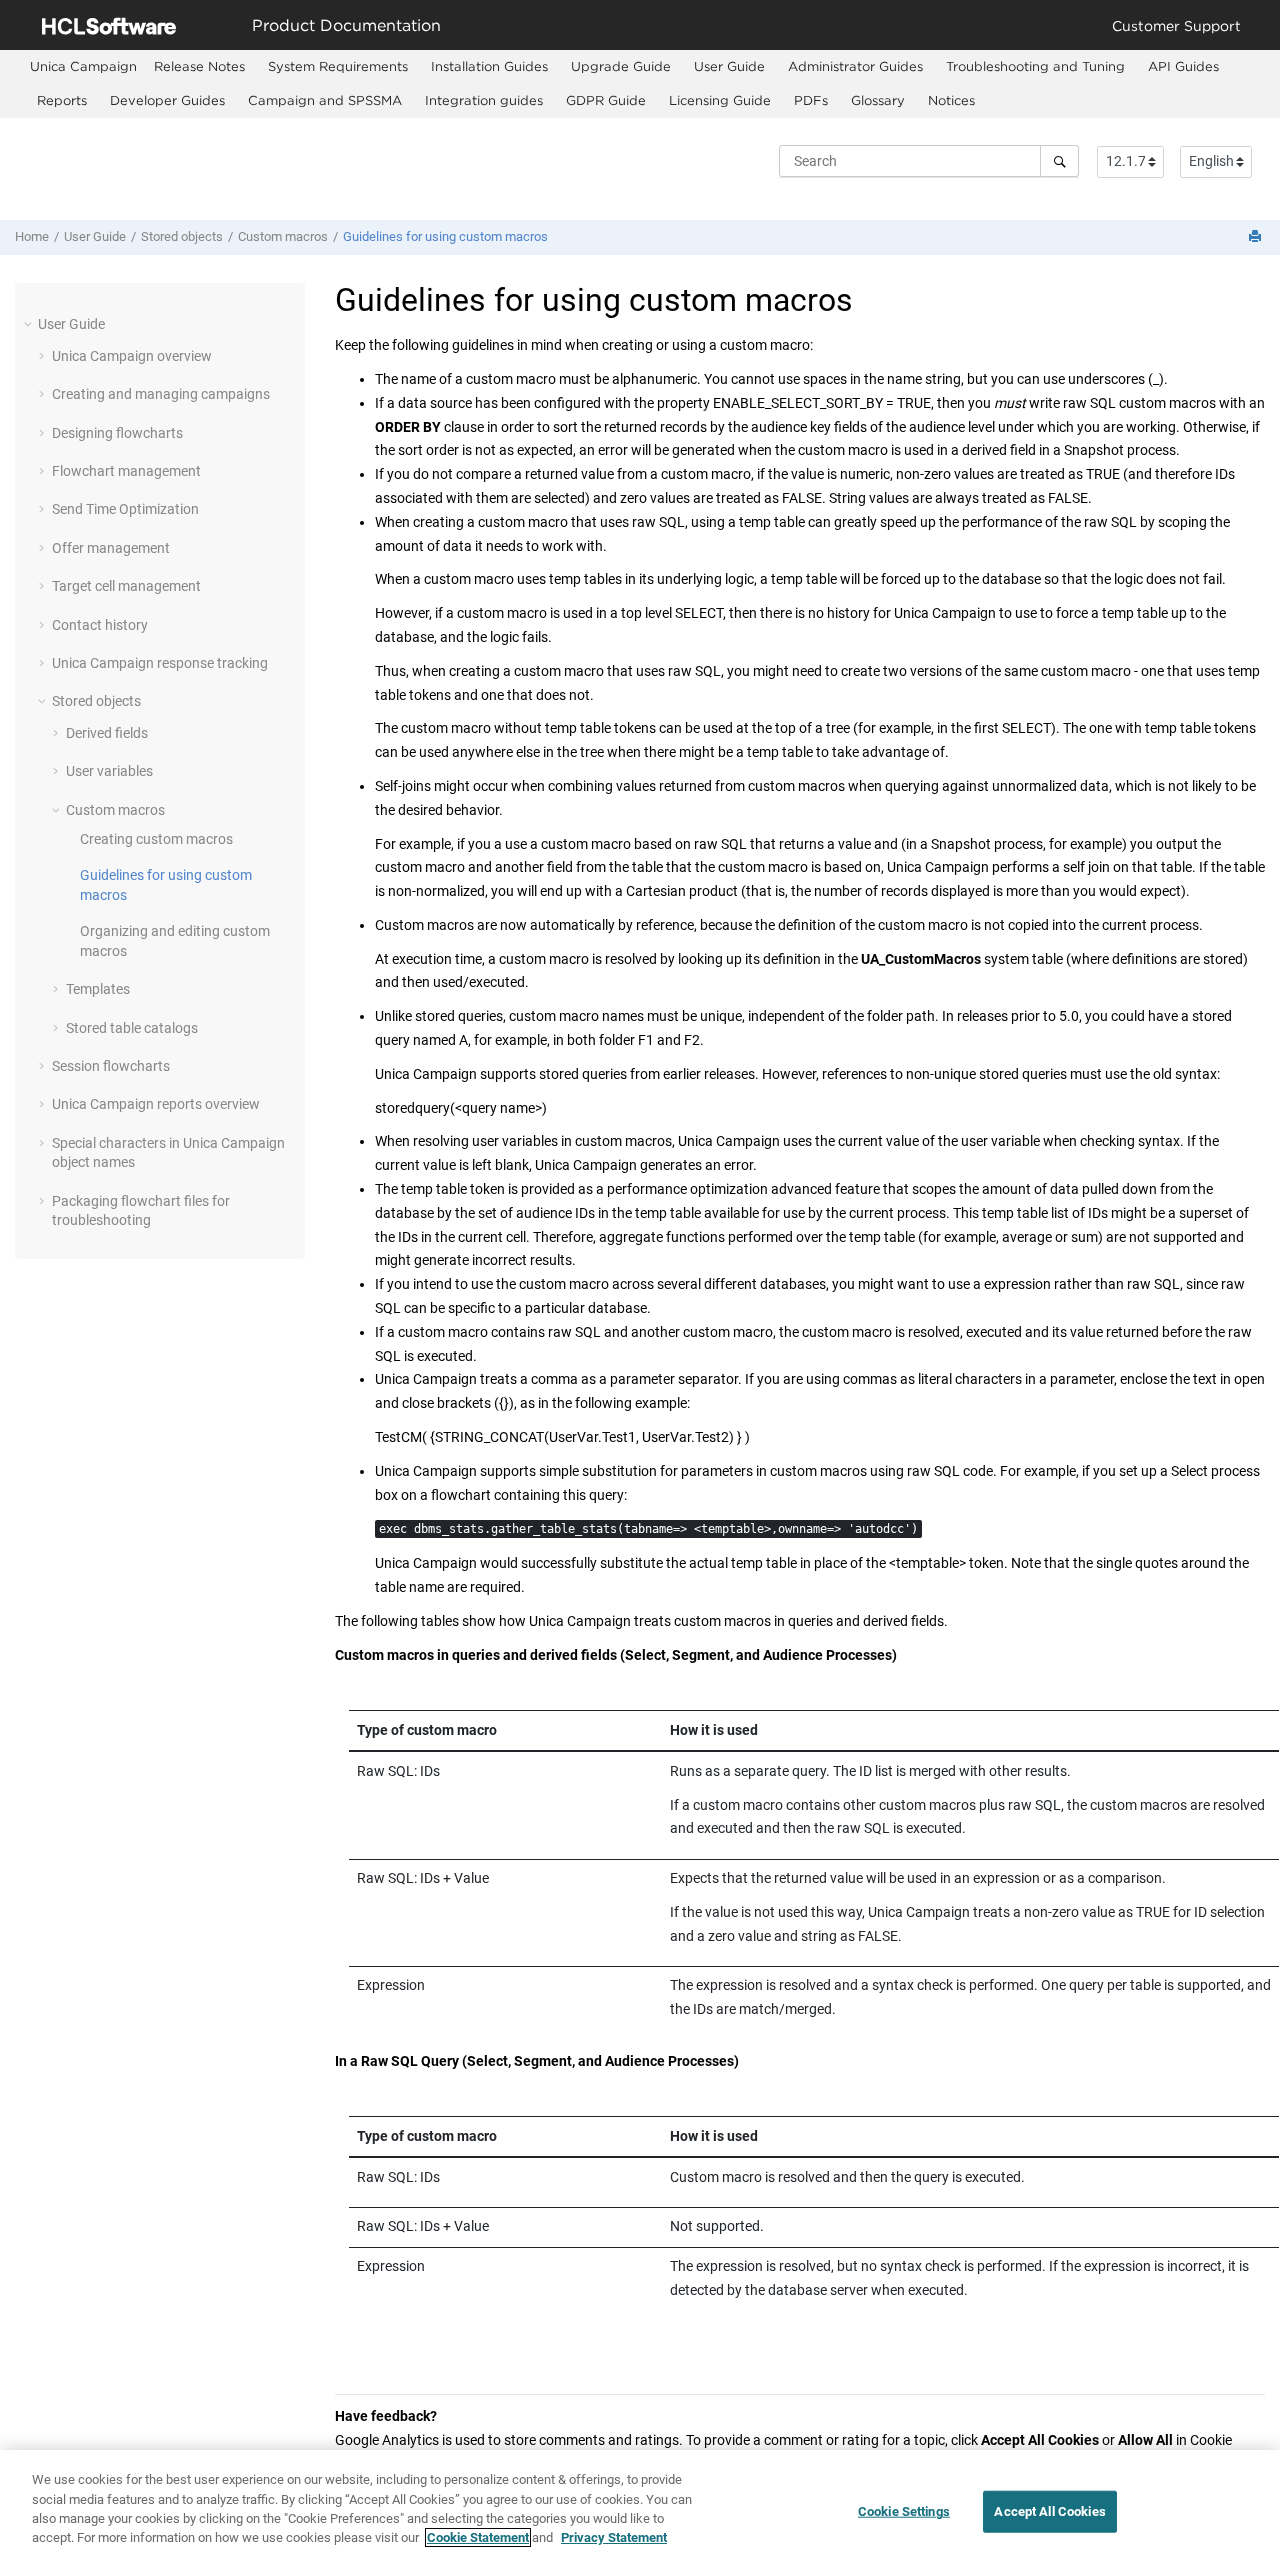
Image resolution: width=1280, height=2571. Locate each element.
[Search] (1059, 161)
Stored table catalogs (132, 1028)
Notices (951, 100)
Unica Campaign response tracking (160, 663)
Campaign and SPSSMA (325, 100)
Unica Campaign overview (132, 356)
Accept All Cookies (1049, 2511)
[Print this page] (1257, 237)
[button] (30, 324)
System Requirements (338, 66)
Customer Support (1176, 25)
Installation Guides (489, 66)
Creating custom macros (156, 839)
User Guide (729, 66)
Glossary (878, 100)
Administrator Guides (855, 66)
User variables (109, 771)
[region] (640, 2510)
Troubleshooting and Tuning (1035, 66)
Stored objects (182, 236)
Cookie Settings (904, 2511)
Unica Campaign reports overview (156, 1104)
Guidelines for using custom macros (445, 236)
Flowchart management (126, 471)
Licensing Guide (720, 100)
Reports (62, 100)
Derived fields (107, 733)
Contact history (100, 625)
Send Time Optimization (125, 509)
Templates (98, 989)
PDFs (811, 100)
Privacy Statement (614, 2537)
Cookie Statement (478, 2537)
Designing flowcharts (117, 433)
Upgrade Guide (621, 66)
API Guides (1183, 66)
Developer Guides (167, 100)
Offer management (111, 548)
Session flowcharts (111, 1066)
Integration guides (484, 100)
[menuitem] (83, 66)
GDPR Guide (606, 100)
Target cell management (126, 586)
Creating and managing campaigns (161, 394)
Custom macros (283, 236)
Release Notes (199, 66)
